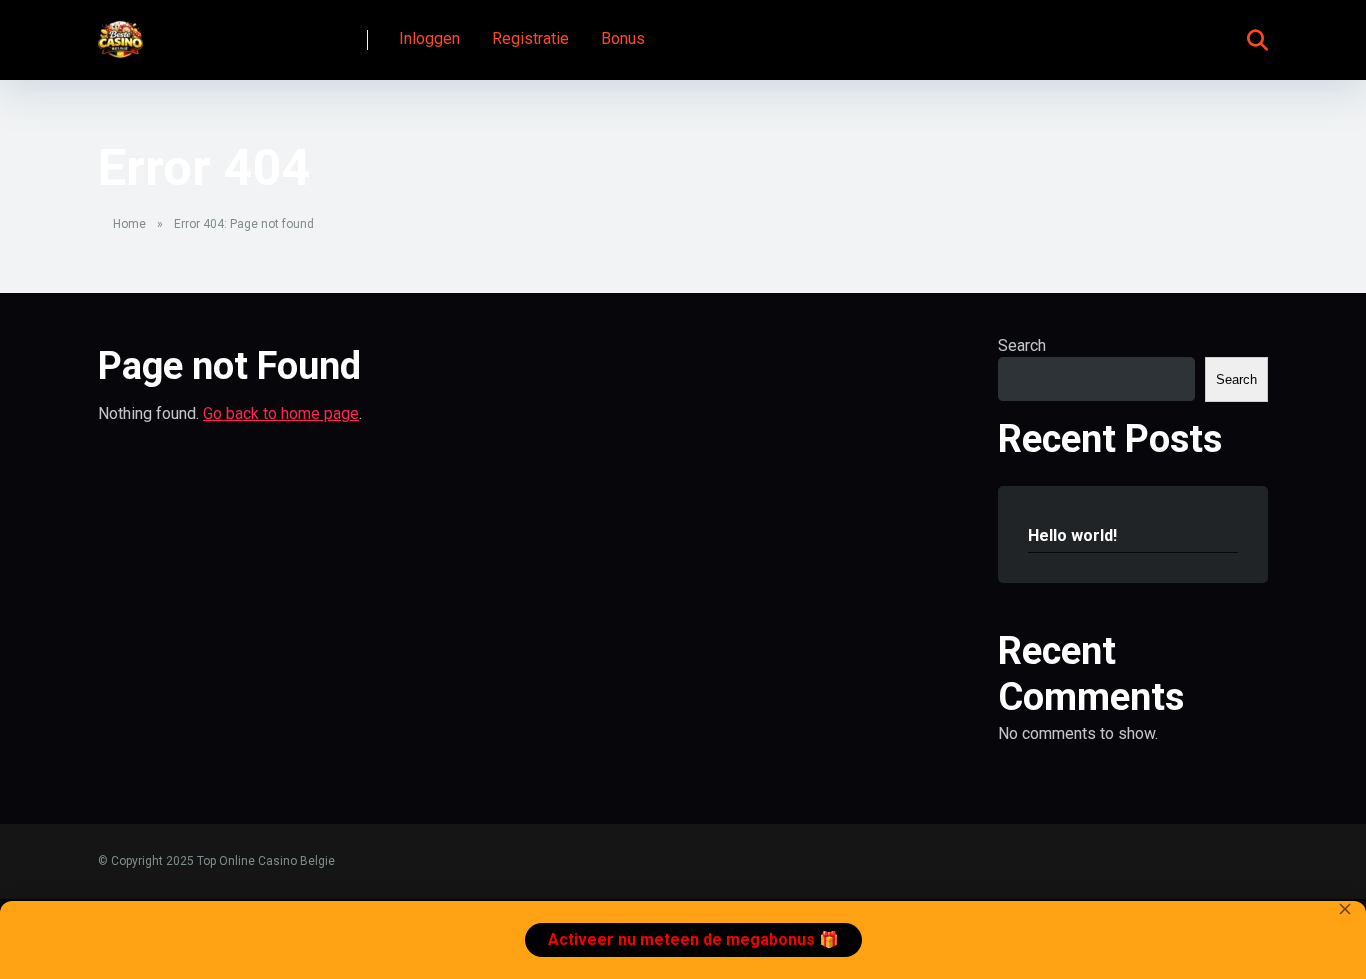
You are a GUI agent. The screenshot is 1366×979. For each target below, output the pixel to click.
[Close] (1345, 909)
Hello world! (1072, 535)
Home (129, 224)
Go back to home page (281, 413)
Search (1022, 345)
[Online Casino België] (120, 32)
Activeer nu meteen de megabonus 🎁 (693, 939)
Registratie (530, 38)
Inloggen (429, 38)
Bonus (623, 38)
